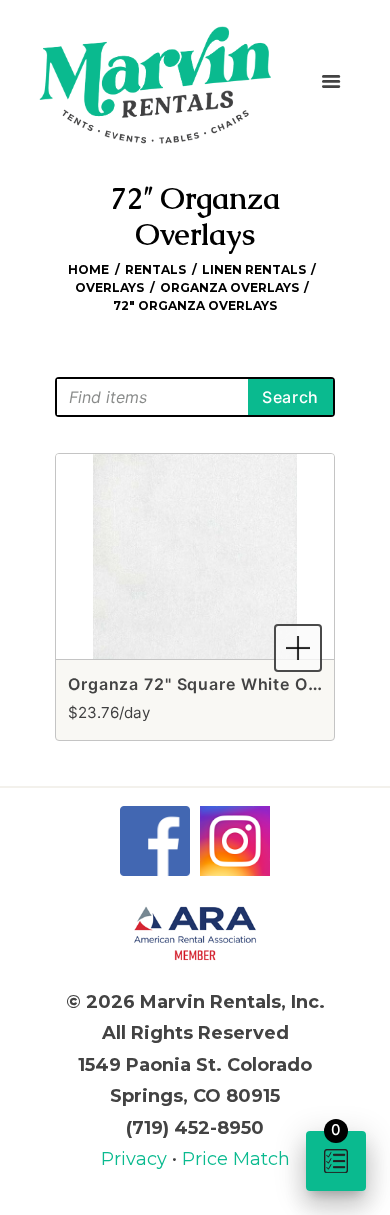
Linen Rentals (254, 269)
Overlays (109, 287)
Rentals (155, 269)
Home (88, 269)
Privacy (136, 1159)
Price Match (236, 1159)
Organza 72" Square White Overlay (213, 684)
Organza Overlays (229, 287)
